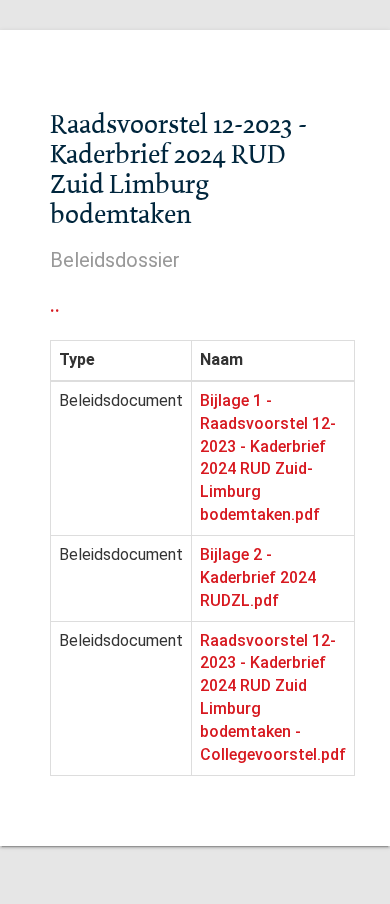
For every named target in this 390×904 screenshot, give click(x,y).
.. (55, 305)
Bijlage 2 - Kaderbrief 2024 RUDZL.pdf (258, 577)
